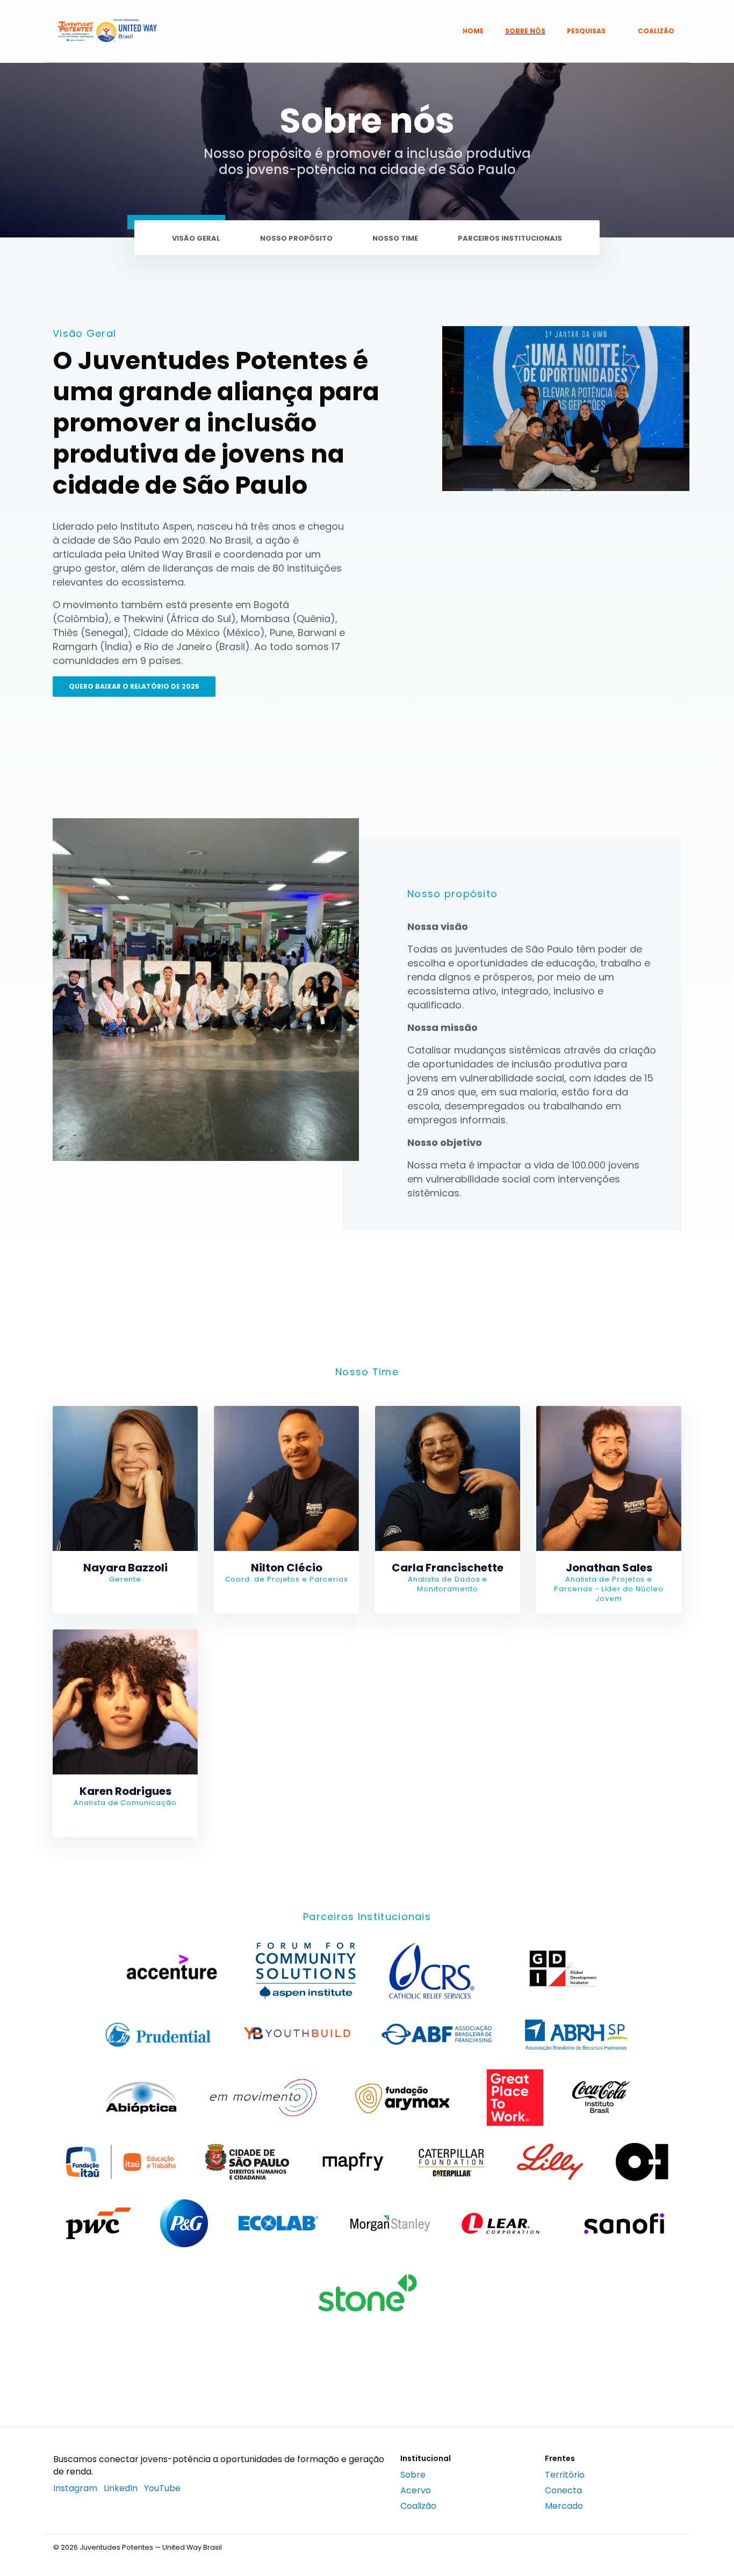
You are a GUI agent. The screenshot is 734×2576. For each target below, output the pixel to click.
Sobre (413, 2475)
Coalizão (656, 31)
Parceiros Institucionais (510, 238)
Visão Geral (196, 238)
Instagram (75, 2488)
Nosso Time (395, 238)
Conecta (563, 2490)
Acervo (416, 2490)
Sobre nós (525, 31)
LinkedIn (121, 2488)
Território (565, 2475)
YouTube (162, 2488)
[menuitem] (473, 31)
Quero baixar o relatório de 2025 (134, 686)
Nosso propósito (296, 238)
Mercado (564, 2506)
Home (473, 31)
